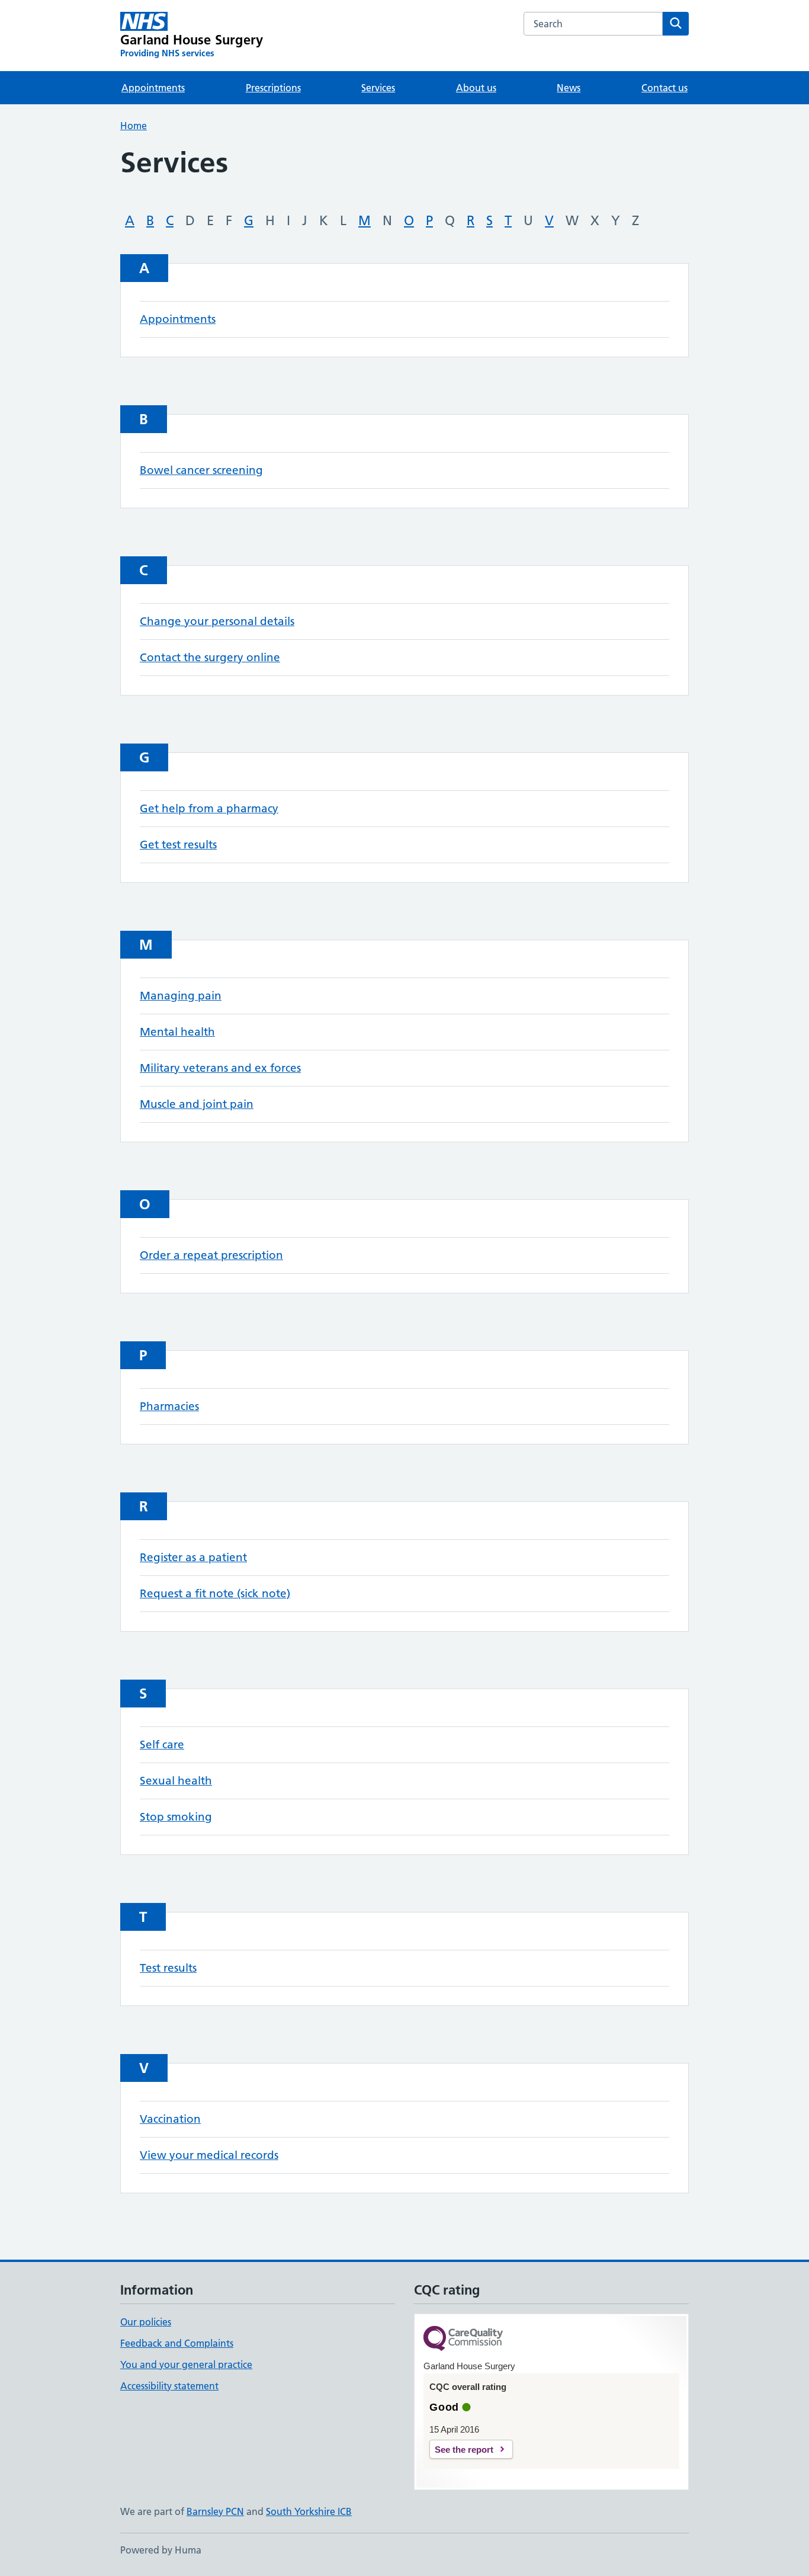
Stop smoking (176, 1817)
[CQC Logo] (463, 2339)
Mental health (177, 1032)
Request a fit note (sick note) (215, 1593)
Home (134, 126)
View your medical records (209, 2155)
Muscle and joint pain (197, 1104)
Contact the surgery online (210, 657)
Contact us (664, 88)
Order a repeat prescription (211, 1255)
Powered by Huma (161, 2550)
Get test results (178, 845)
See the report (464, 2450)
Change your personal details (217, 621)
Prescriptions (273, 88)
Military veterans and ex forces (220, 1068)
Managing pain (181, 996)
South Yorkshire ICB (309, 2511)
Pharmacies (169, 1406)
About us (476, 88)
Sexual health (176, 1781)
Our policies (146, 2322)
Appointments (153, 88)
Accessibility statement (169, 2386)
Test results (168, 1968)
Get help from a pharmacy (209, 808)
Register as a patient (193, 1557)
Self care (162, 1744)
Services (378, 88)
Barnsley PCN (215, 2511)
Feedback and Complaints (177, 2343)
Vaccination (170, 2119)
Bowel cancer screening (201, 470)
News (569, 88)
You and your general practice (186, 2364)
